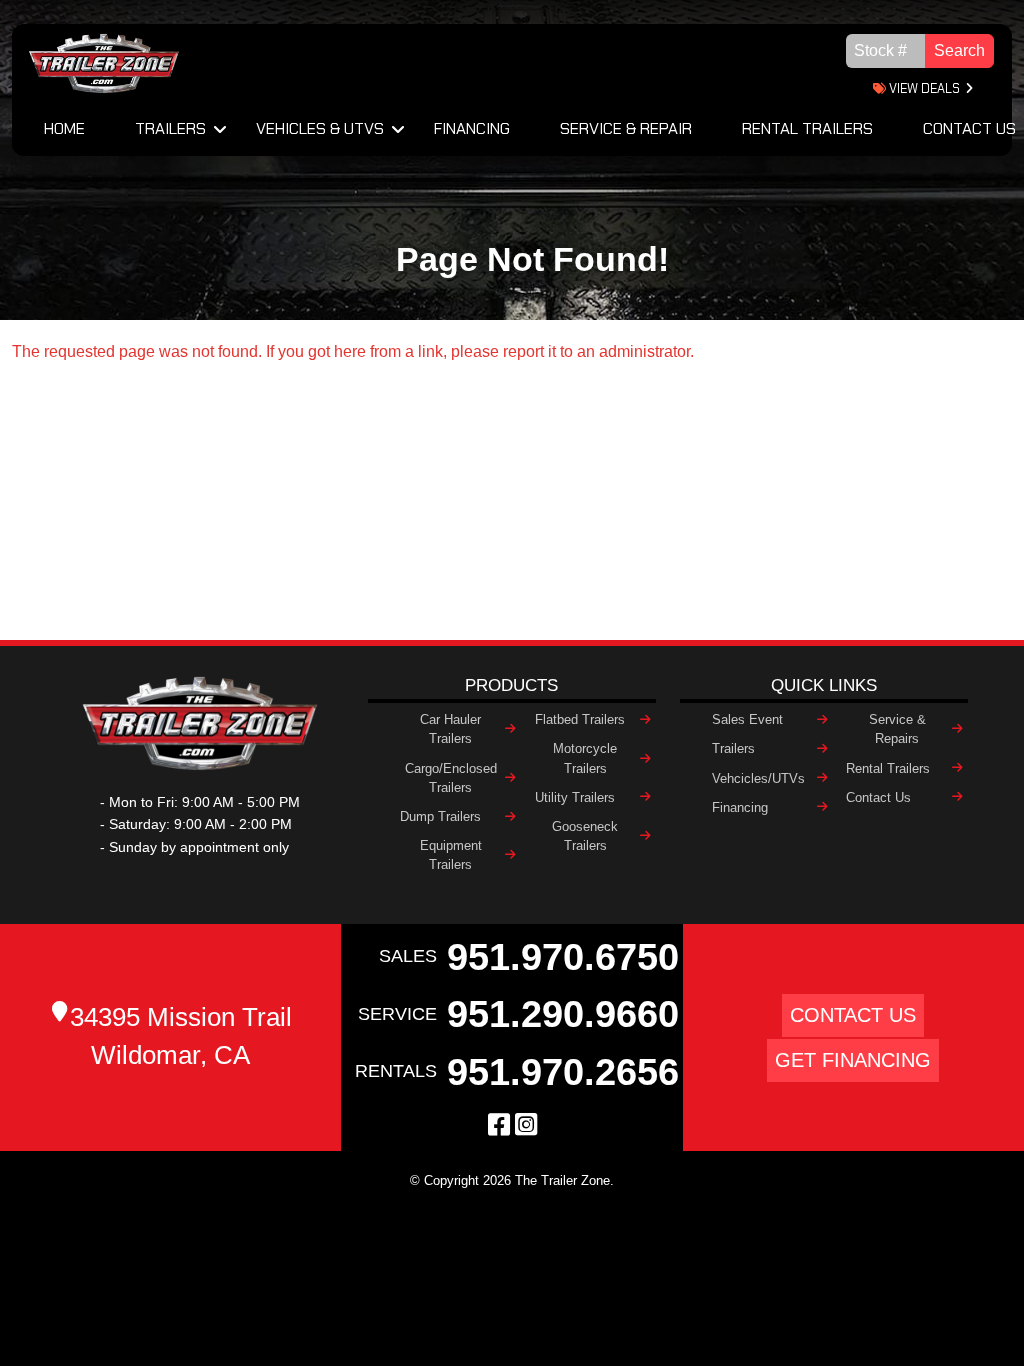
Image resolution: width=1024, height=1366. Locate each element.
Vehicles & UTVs (320, 128)
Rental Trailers (807, 128)
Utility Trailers (575, 797)
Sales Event (747, 719)
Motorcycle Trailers (585, 758)
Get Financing (853, 1059)
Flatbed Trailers (580, 719)
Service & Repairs (897, 729)
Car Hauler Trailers (450, 729)
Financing (472, 128)
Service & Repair (626, 128)
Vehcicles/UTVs (758, 778)
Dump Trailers (440, 816)
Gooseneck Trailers (585, 836)
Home (64, 128)
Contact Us (878, 797)
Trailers (170, 128)
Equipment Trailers (451, 855)
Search (959, 50)
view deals (923, 88)
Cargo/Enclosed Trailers (451, 778)
